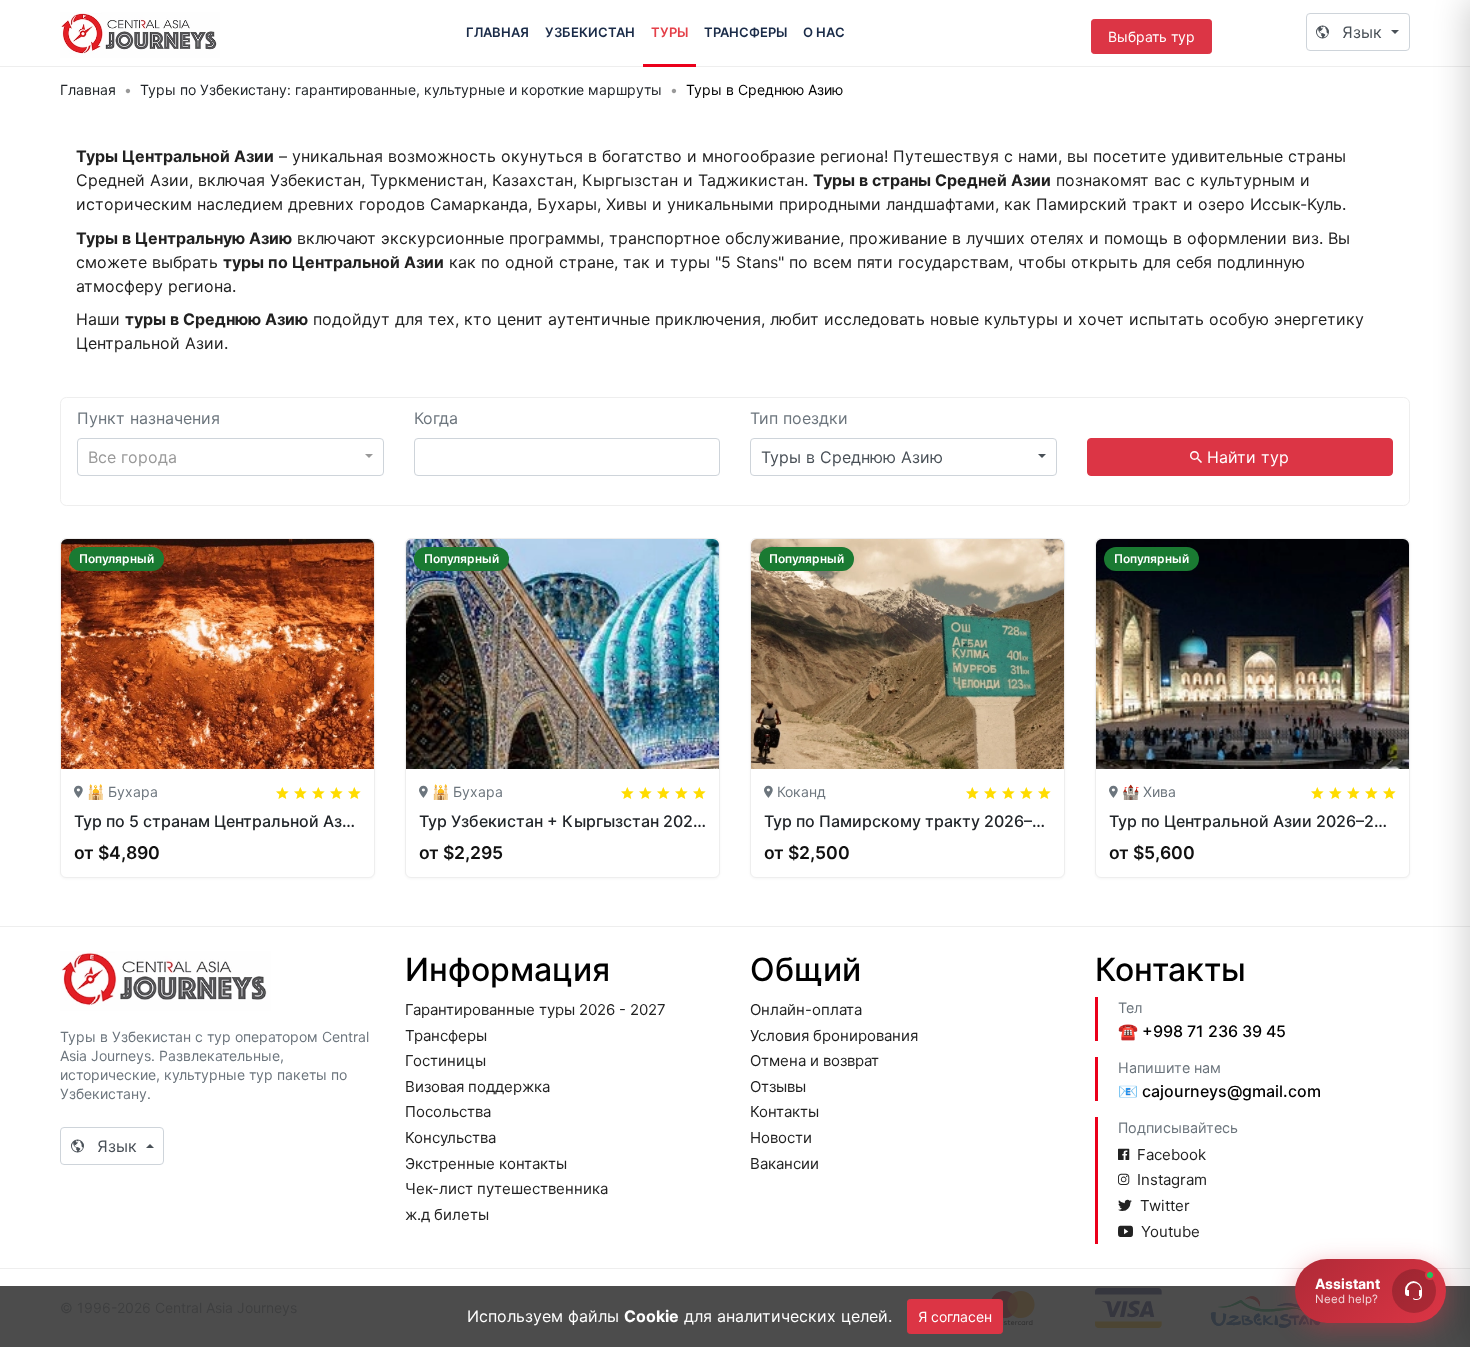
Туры (669, 32)
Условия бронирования (834, 1035)
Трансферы (745, 32)
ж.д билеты (447, 1214)
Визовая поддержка (477, 1086)
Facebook (1171, 1154)
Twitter (1165, 1205)
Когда (436, 418)
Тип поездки (799, 418)
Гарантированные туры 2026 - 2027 (535, 1009)
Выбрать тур (1151, 36)
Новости (781, 1137)
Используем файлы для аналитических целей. (679, 1316)
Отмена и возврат (814, 1060)
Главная (497, 32)
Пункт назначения (148, 418)
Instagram (1172, 1179)
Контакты (784, 1111)
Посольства (448, 1111)
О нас (824, 32)
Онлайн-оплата (806, 1009)
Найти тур (1245, 457)
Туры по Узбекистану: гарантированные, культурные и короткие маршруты (401, 89)
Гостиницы (445, 1060)
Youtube (1170, 1231)
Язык (1362, 32)
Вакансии (784, 1163)
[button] (230, 457)
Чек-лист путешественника (506, 1188)
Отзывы (778, 1086)
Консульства (450, 1137)
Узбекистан (590, 32)
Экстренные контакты (486, 1163)
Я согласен (955, 1316)
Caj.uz (140, 33)
